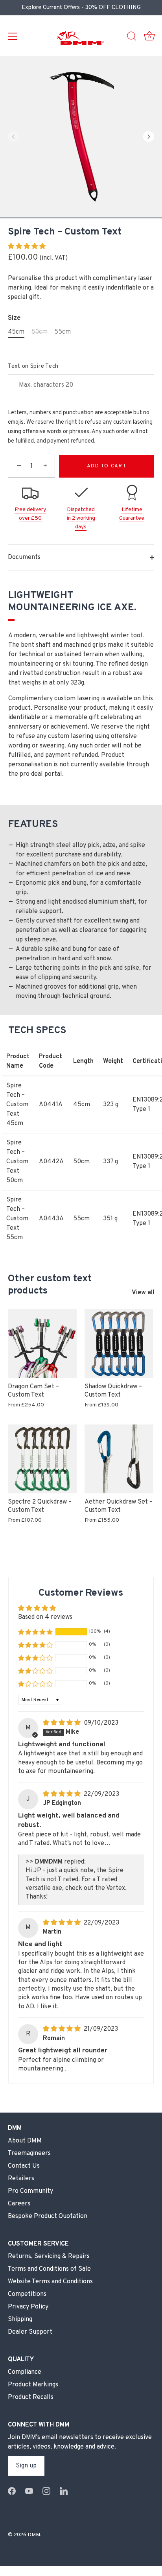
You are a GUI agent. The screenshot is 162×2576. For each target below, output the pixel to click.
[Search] (132, 37)
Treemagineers (29, 2153)
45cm (16, 332)
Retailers (21, 2179)
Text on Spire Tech (33, 366)
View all (143, 1293)
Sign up (26, 2466)
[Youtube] (29, 2491)
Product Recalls (31, 2397)
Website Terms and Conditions (50, 2282)
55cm (63, 332)
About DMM (25, 2141)
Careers (19, 2204)
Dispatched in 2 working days (81, 519)
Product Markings (33, 2385)
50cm (40, 332)
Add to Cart (107, 466)
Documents (24, 557)
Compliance (25, 2372)
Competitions (27, 2294)
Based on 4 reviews (45, 1617)
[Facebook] (12, 2491)
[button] (13, 137)
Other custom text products (50, 1285)
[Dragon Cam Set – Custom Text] (42, 1344)
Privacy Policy (28, 2307)
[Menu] (13, 36)
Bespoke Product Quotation (48, 2216)
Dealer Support (30, 2332)
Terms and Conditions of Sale (49, 2269)
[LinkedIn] (64, 2491)
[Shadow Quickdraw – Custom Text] (119, 1344)
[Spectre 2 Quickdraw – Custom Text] (42, 1459)
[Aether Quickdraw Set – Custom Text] (119, 1459)
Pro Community (30, 2191)
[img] (63, 1723)
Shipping (20, 2320)
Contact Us (24, 2166)
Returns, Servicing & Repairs (49, 2257)
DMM (34, 2535)
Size (14, 318)
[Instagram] (46, 2491)
